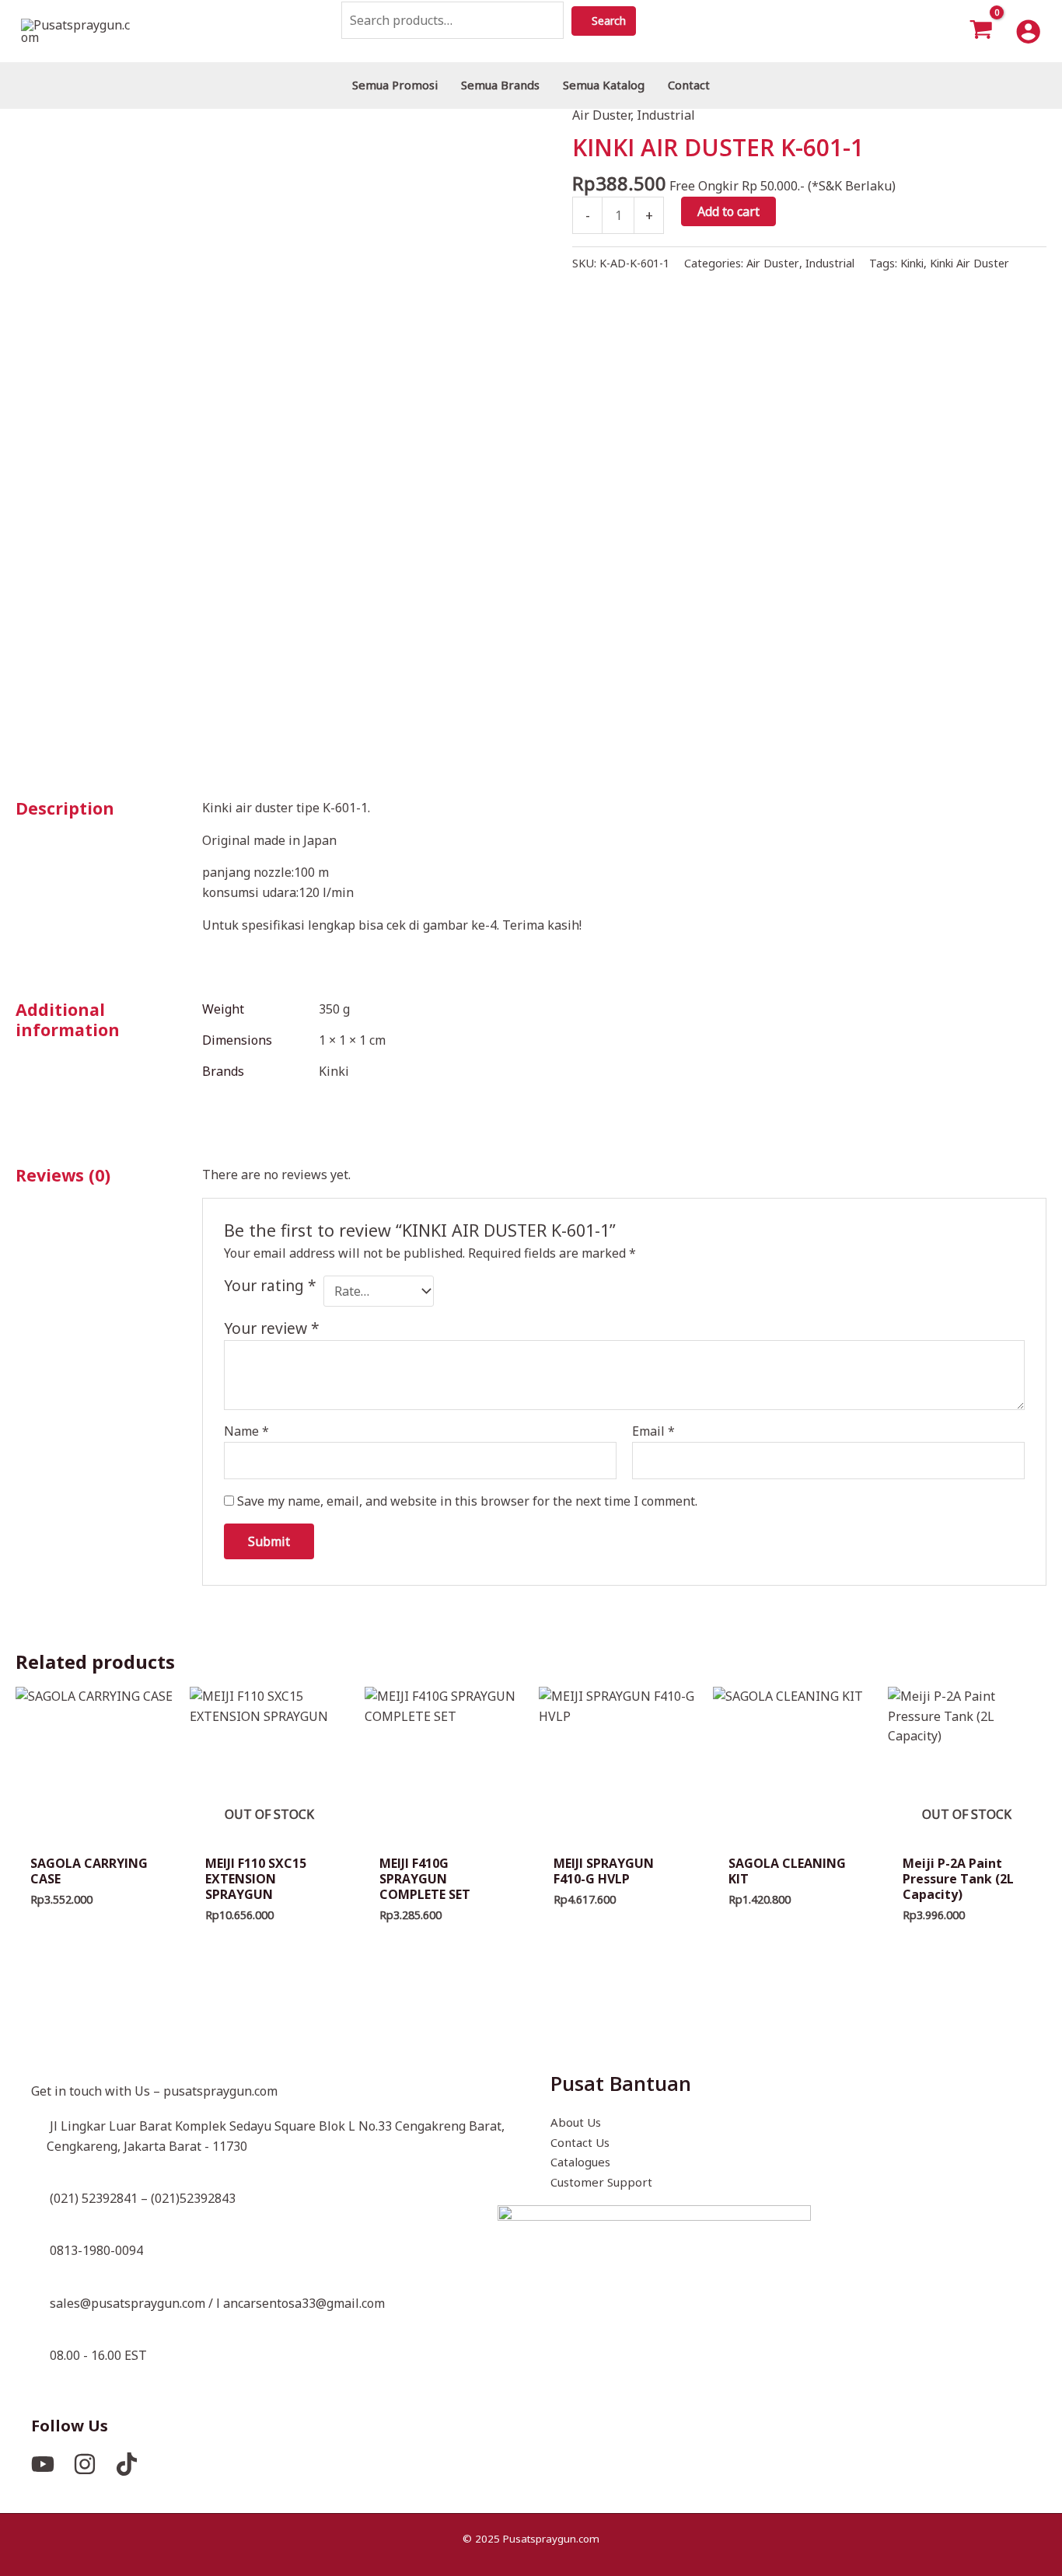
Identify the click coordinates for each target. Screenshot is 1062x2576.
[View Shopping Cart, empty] (982, 31)
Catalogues (580, 2162)
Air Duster (601, 115)
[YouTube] (43, 2464)
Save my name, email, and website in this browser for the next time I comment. (467, 1501)
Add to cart (728, 211)
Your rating (270, 1286)
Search (620, 21)
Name (246, 1431)
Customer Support (601, 2182)
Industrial (666, 115)
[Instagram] (85, 2464)
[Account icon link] (1028, 31)
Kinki (912, 263)
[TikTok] (127, 2464)
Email (653, 1431)
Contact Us (580, 2142)
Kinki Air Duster (969, 263)
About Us (576, 2122)
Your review (272, 1328)
